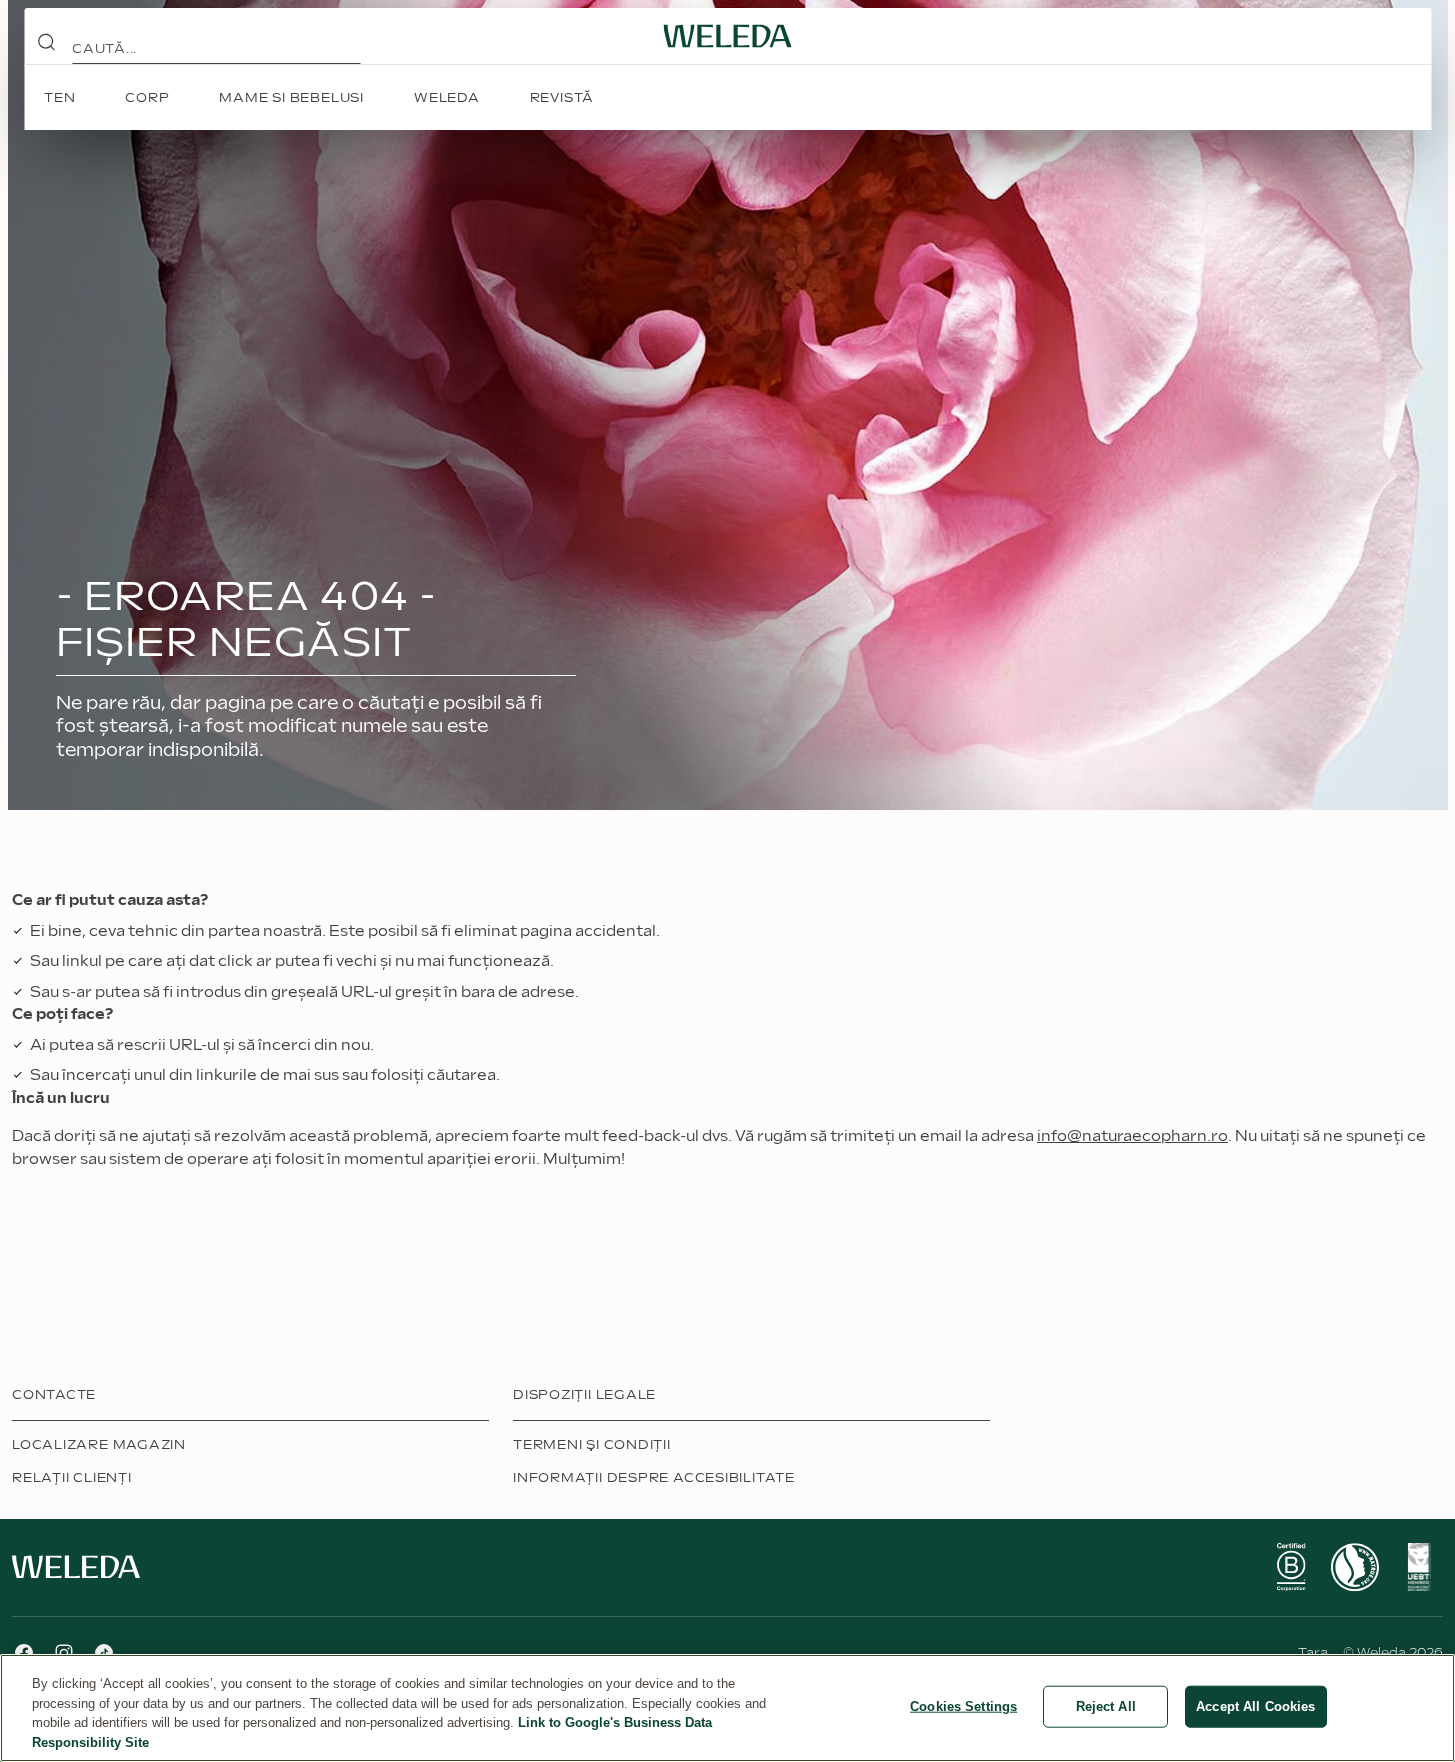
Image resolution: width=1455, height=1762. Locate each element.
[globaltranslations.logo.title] (728, 36)
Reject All (1106, 1706)
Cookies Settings (963, 1706)
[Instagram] (64, 1653)
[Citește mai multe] (1291, 1567)
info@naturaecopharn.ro (1132, 1136)
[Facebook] (24, 1653)
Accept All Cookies (1255, 1706)
